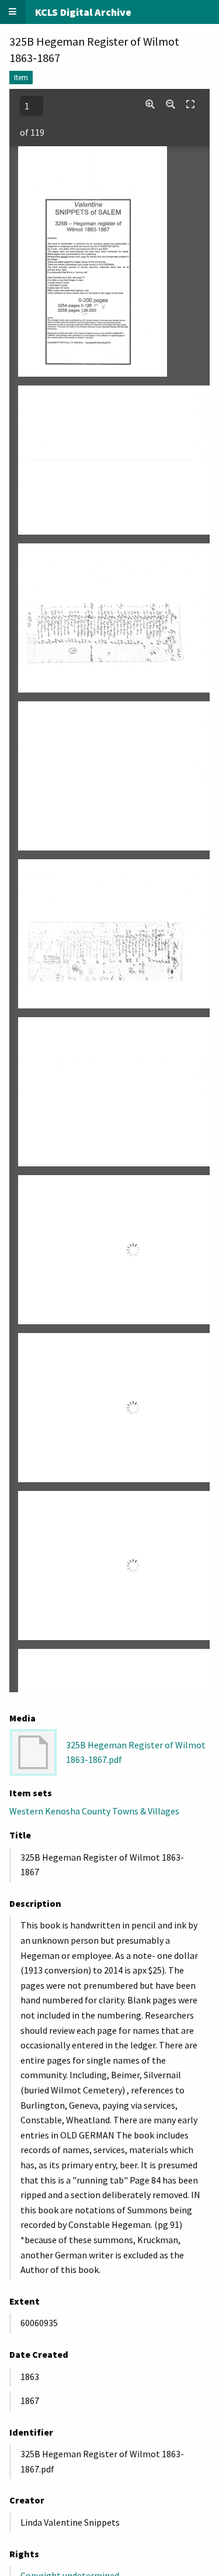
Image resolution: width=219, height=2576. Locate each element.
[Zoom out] (171, 104)
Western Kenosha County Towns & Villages (94, 1811)
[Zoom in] (150, 104)
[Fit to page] (190, 104)
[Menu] (13, 12)
